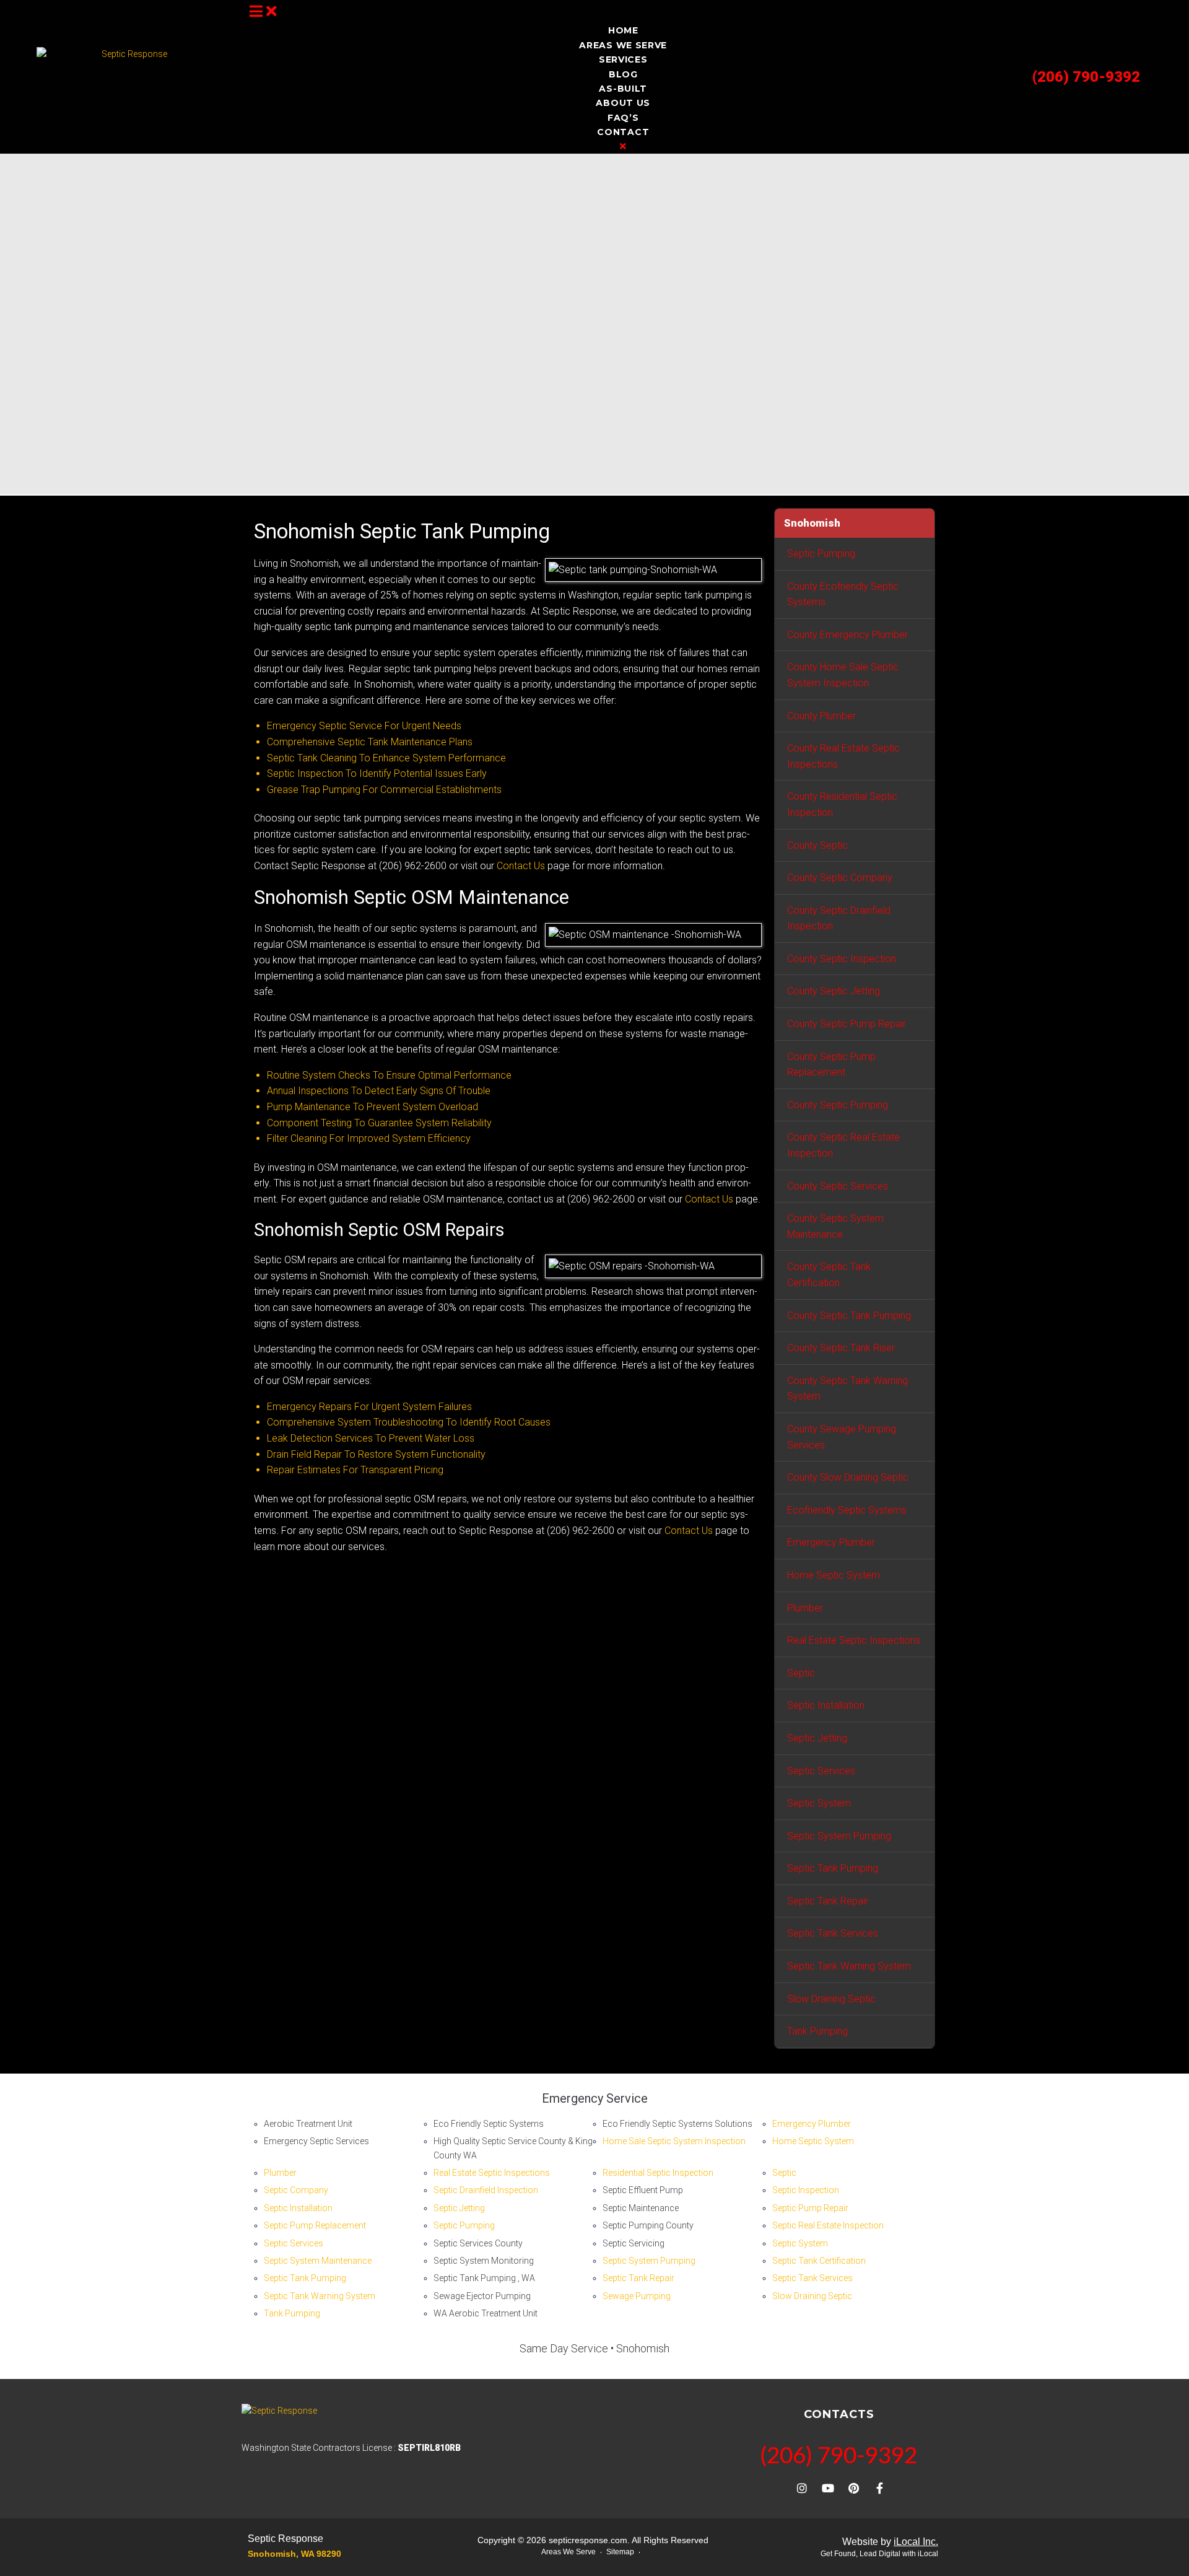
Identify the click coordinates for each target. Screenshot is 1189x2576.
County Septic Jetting (834, 991)
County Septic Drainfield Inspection (839, 918)
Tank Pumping (817, 2031)
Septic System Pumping (839, 1836)
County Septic (817, 845)
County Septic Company (840, 878)
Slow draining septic (831, 1999)
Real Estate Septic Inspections (854, 1640)
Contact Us (521, 866)
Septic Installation (826, 1705)
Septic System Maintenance (318, 2261)
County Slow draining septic (848, 1477)
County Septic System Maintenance (835, 1226)
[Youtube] (828, 2488)
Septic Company (296, 2190)
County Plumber (821, 716)
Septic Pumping (821, 554)
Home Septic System (834, 1575)
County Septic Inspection (842, 959)
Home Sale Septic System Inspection (674, 2141)
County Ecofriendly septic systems (843, 594)
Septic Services (821, 1771)
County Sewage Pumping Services (842, 1437)
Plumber (805, 1608)
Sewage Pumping (637, 2296)
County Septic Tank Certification (829, 1275)
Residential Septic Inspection (658, 2173)
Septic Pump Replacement (315, 2225)
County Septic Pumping (838, 1105)
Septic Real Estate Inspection (828, 2225)
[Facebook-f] (880, 2488)
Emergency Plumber (831, 1542)
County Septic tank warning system (847, 1389)
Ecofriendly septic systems (847, 1510)
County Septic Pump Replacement (831, 1065)
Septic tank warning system (849, 1966)
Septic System (819, 1803)
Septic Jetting (817, 1738)
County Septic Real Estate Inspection (843, 1145)
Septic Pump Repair (810, 2208)
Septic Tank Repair (828, 1901)
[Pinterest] (854, 2488)
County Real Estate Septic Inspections (843, 756)
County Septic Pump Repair (847, 1024)
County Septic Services (838, 1186)
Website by (890, 2542)
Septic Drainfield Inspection (486, 2190)
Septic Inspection (806, 2190)
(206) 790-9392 (1086, 77)
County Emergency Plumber (847, 635)
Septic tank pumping (833, 1868)
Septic (801, 1673)
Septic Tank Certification (819, 2261)
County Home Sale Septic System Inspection (843, 675)
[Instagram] (802, 2488)
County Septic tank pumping (849, 1316)
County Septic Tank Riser (841, 1348)
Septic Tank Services (833, 1933)
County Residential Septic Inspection (842, 804)
